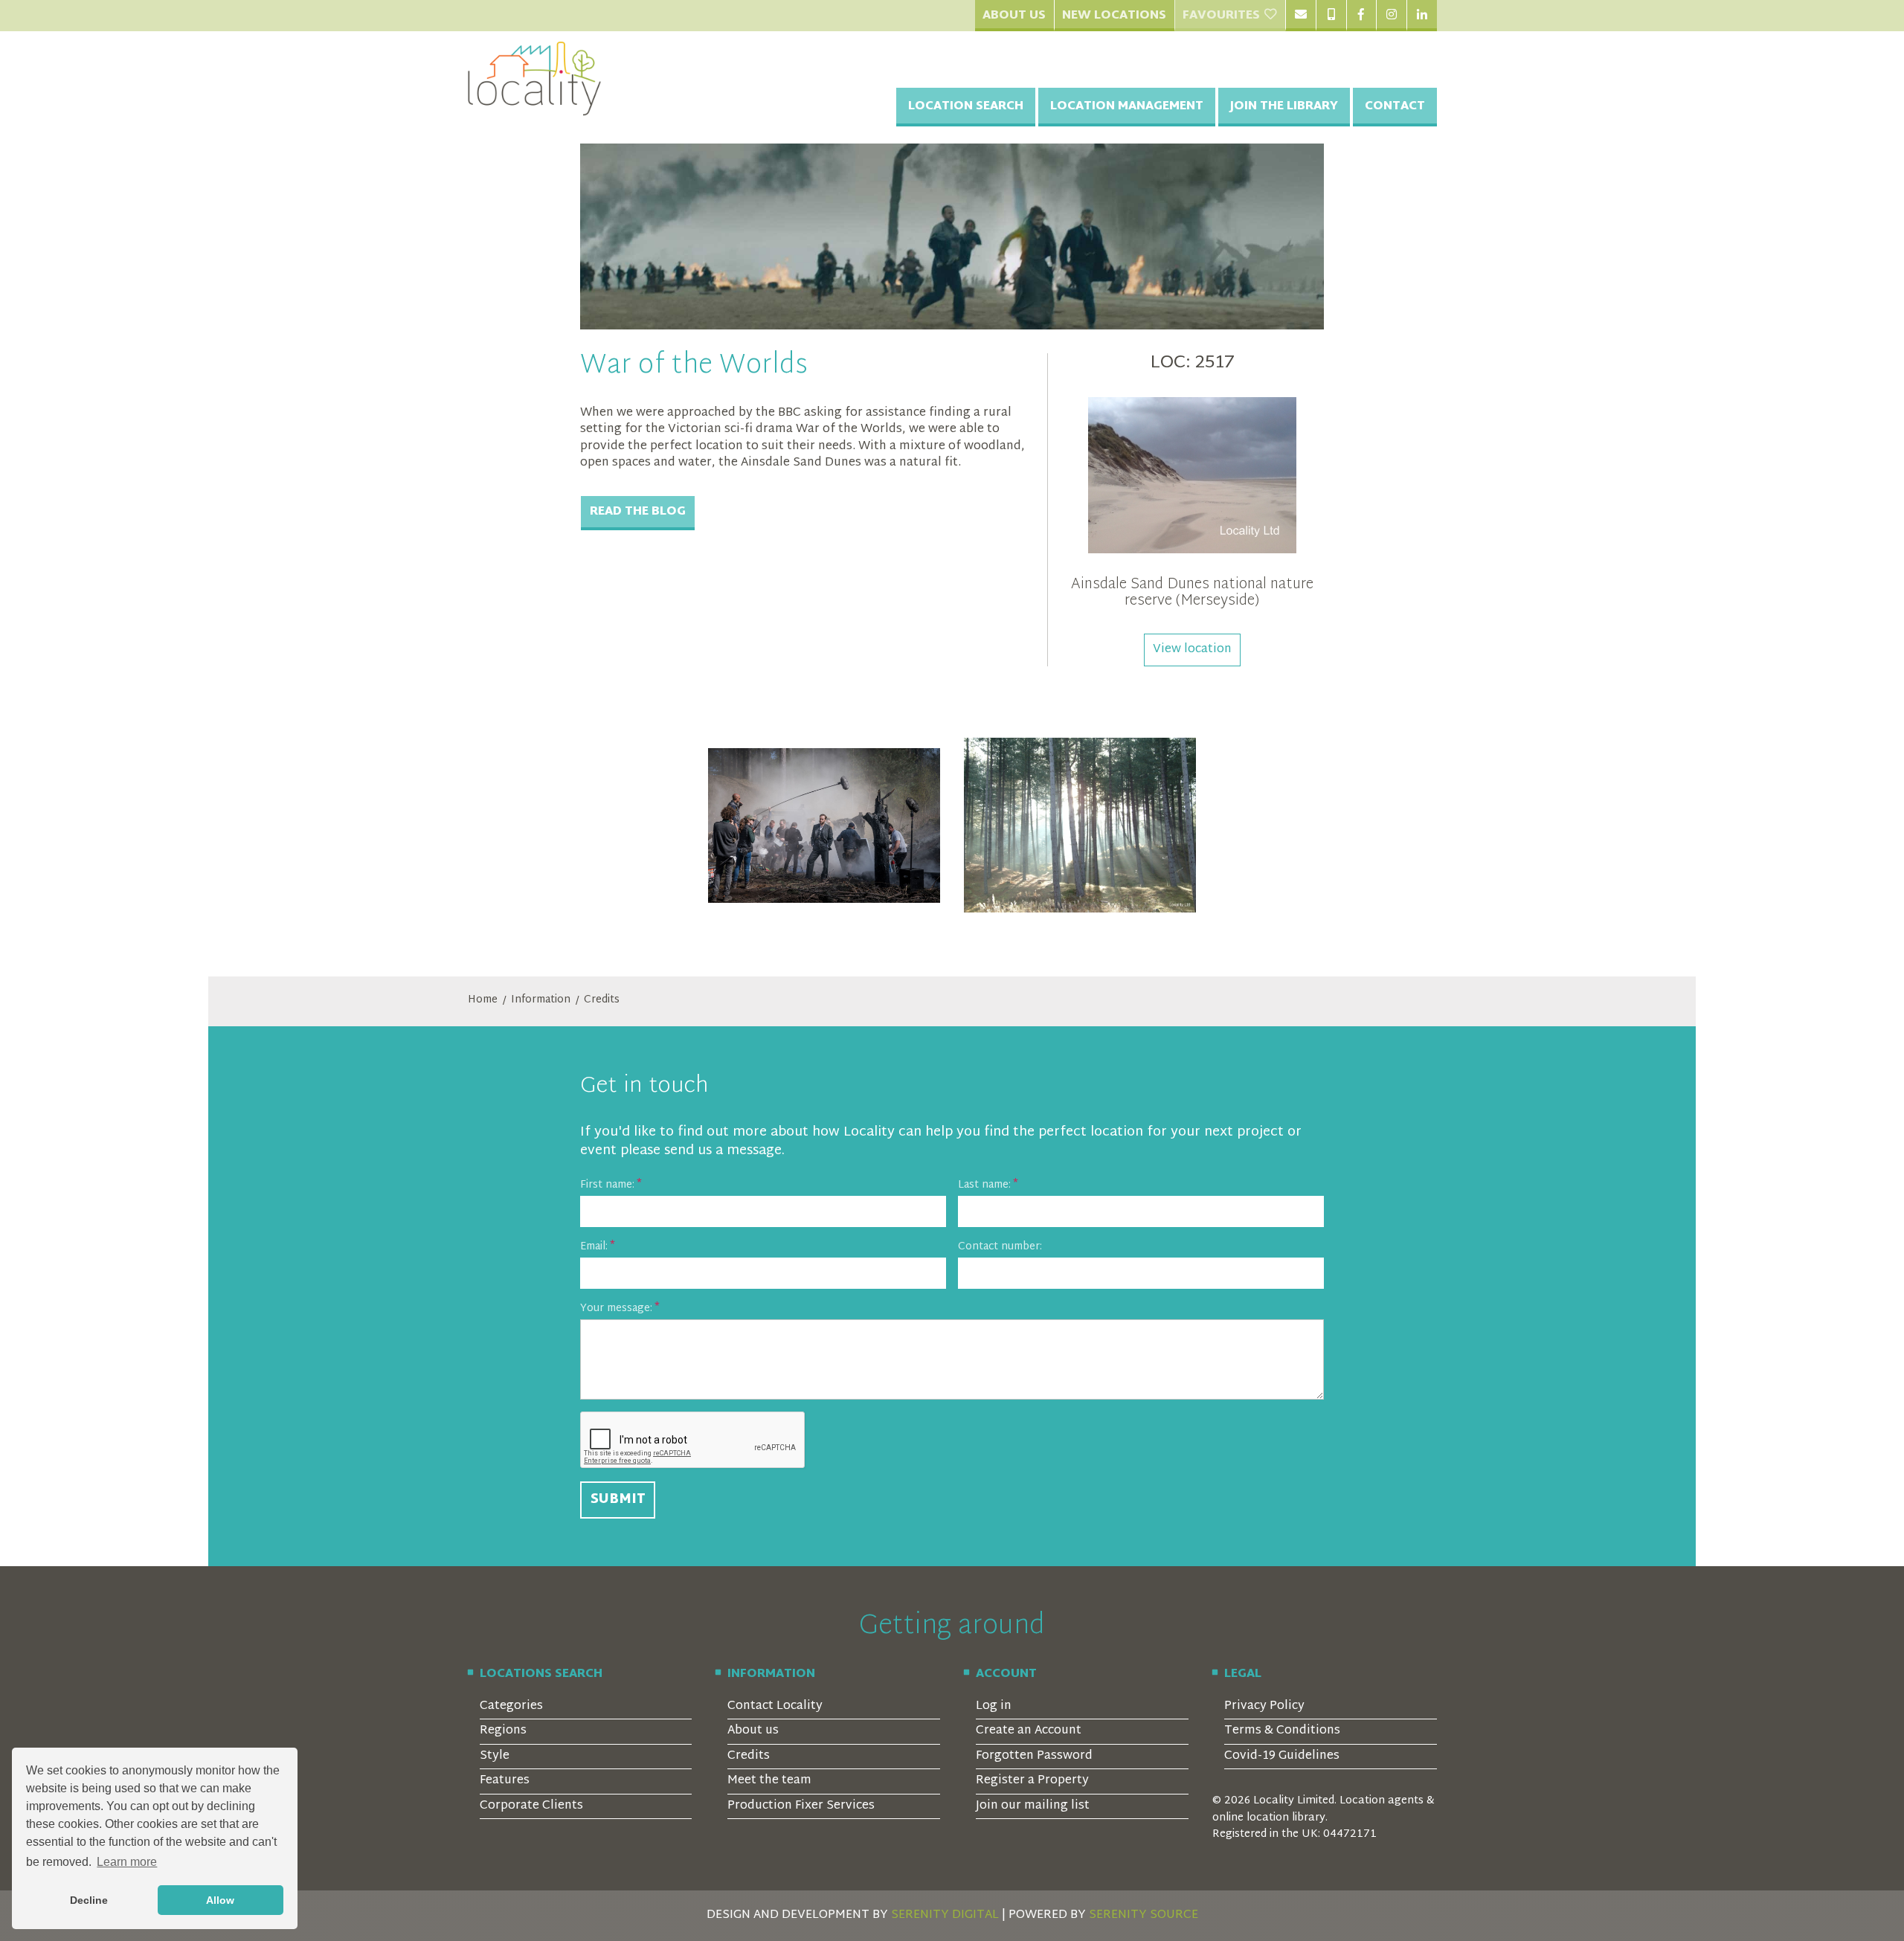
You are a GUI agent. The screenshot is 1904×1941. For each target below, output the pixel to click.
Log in (994, 1706)
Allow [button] (220, 1900)
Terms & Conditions (1282, 1731)
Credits (602, 1000)
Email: (594, 1247)
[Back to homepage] (535, 79)
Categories (511, 1706)
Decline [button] (89, 1900)
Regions (503, 1731)
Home (483, 1000)
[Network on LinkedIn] (1422, 16)
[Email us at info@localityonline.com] (1300, 16)
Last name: (984, 1185)
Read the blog (638, 512)
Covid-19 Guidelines (1282, 1756)
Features (505, 1781)
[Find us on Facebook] (1361, 16)
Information (541, 1000)
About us (753, 1731)
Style (495, 1756)
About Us (1014, 16)
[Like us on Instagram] (1391, 16)
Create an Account (1029, 1731)
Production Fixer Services (801, 1806)
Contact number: (1000, 1247)
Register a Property (1032, 1781)
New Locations (1114, 16)
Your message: (616, 1309)
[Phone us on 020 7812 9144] (1331, 16)
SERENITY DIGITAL (945, 1915)
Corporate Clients (531, 1806)
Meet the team (769, 1781)
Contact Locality (775, 1706)
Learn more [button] (127, 1862)
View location (1192, 650)
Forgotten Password (1034, 1756)
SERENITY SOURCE (1144, 1915)
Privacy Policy (1264, 1706)
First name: (607, 1185)
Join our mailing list (1033, 1806)
